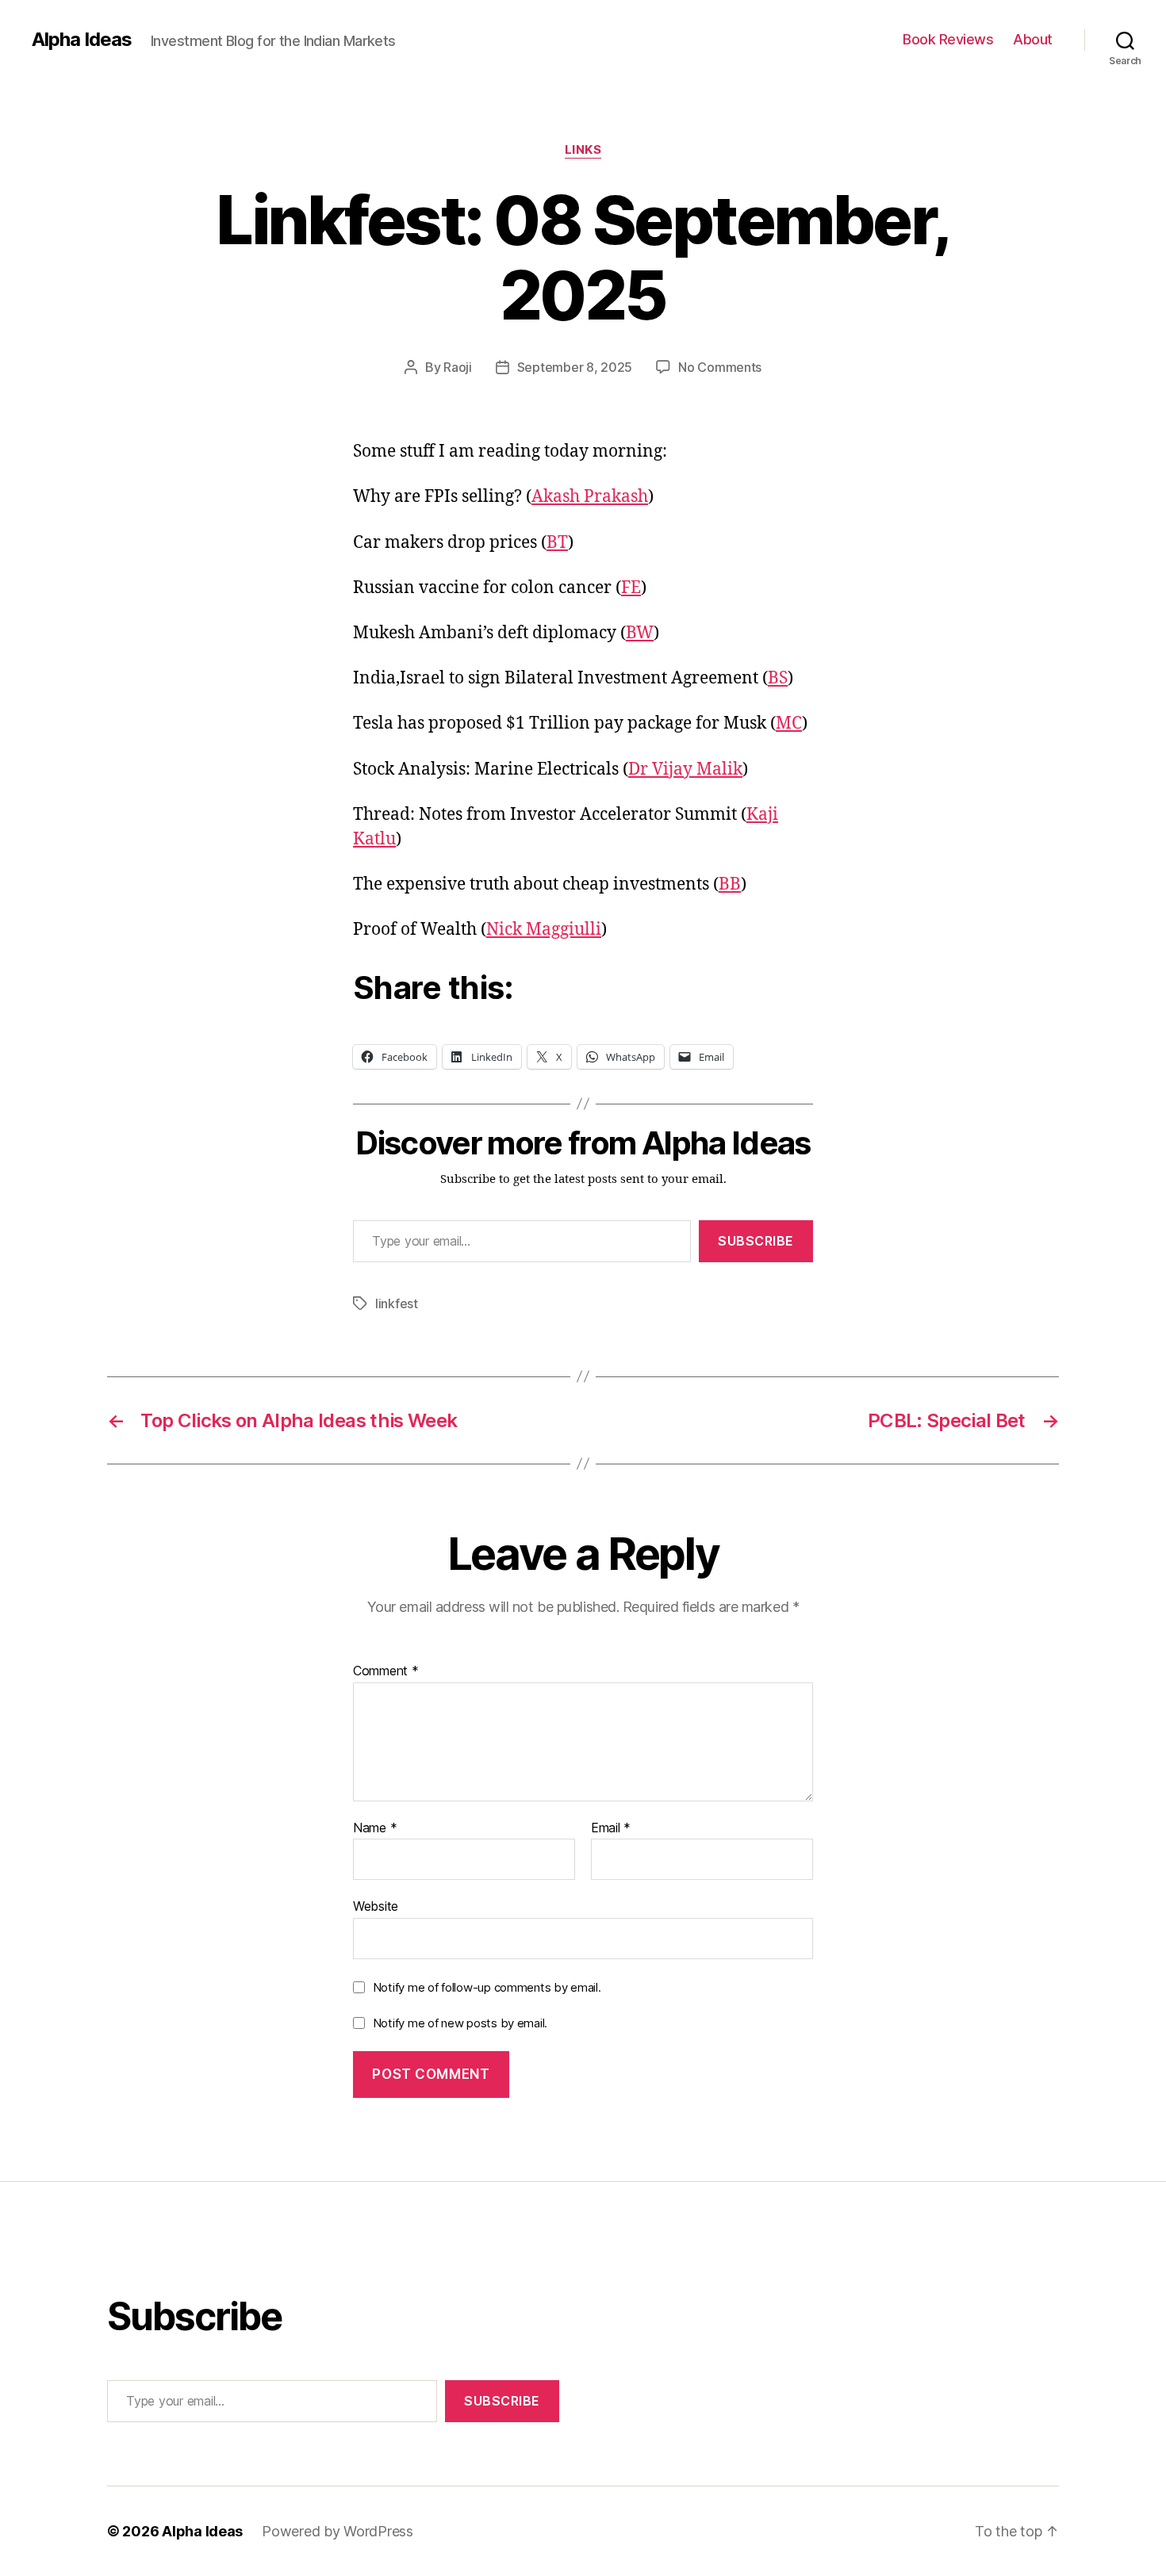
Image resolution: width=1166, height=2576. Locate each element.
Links (583, 150)
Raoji (458, 367)
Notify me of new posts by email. (460, 2023)
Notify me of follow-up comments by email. (487, 1987)
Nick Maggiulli (544, 930)
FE (631, 588)
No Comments (720, 367)
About (1033, 39)
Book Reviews (948, 39)
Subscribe (756, 1241)
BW (640, 633)
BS (778, 678)
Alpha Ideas (82, 40)
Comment (386, 1671)
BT (557, 543)
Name (375, 1828)
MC (789, 723)
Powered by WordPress (338, 2531)
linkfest (397, 1303)
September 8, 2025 (575, 367)
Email (611, 1828)
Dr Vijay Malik (685, 769)
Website (376, 1906)
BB (730, 884)
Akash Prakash (590, 497)
